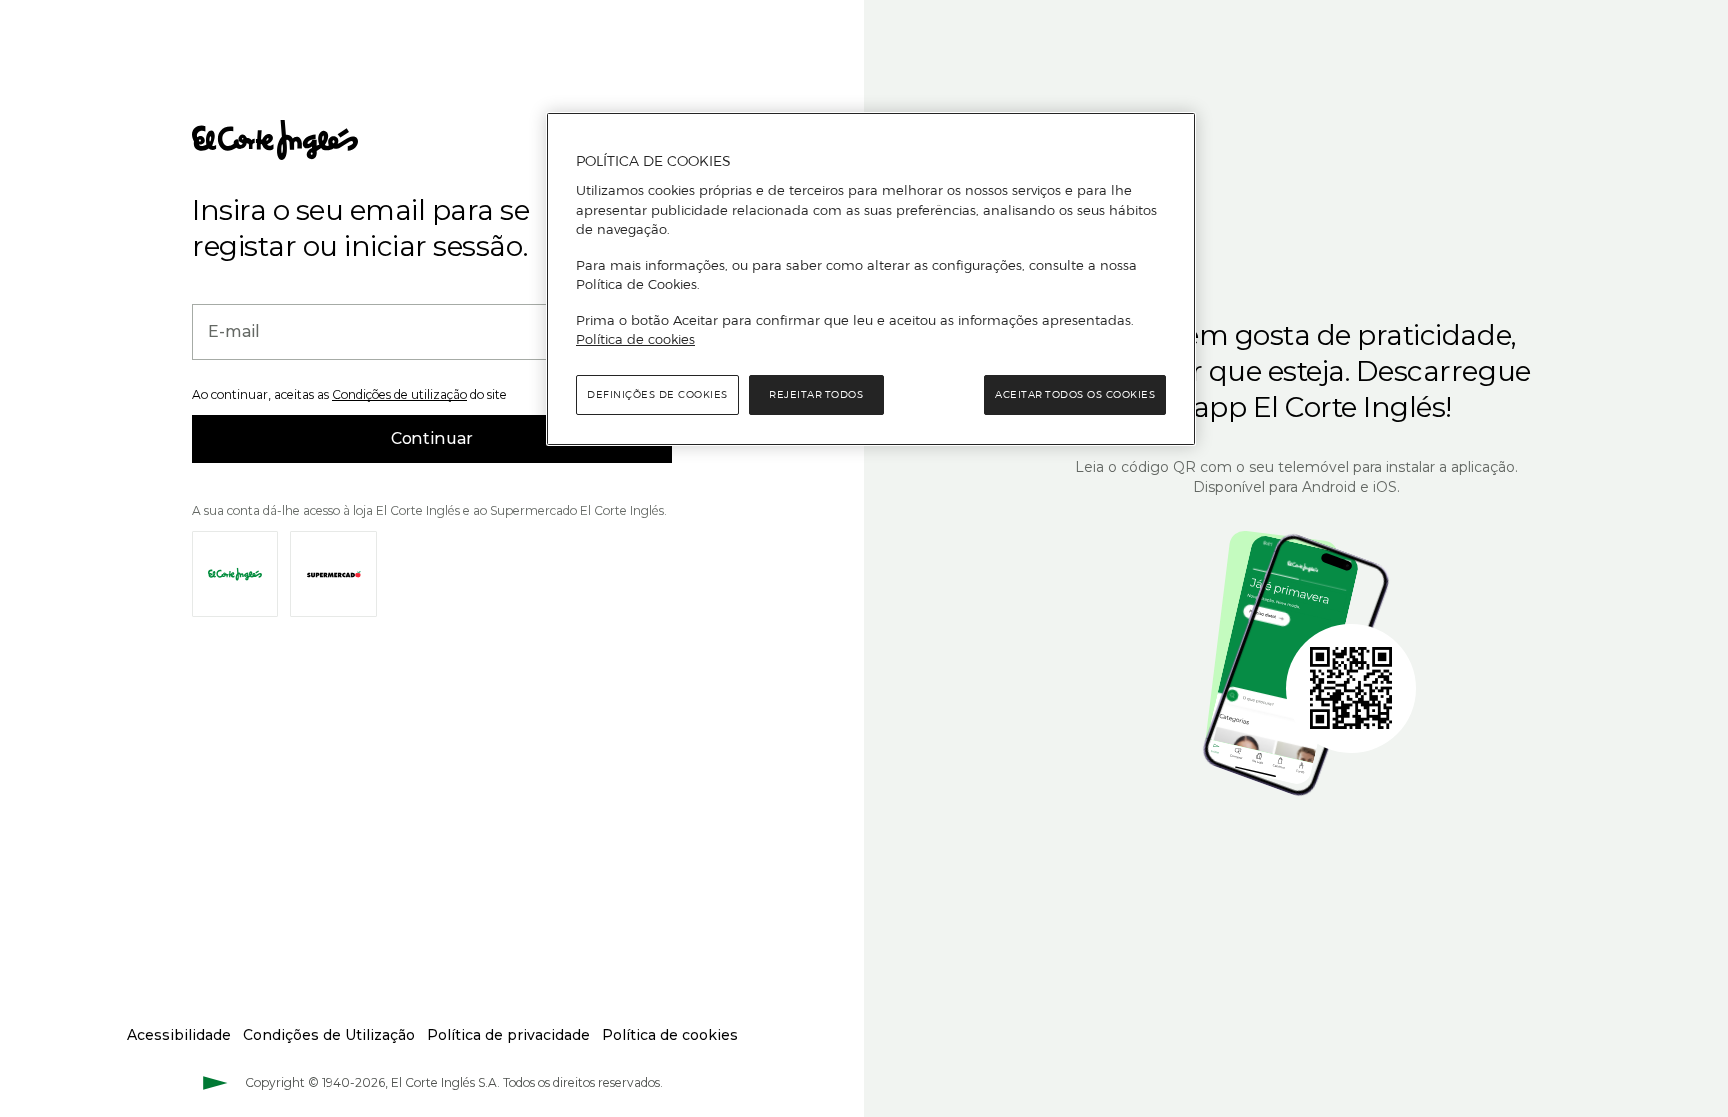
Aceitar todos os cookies (1075, 394)
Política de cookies (635, 339)
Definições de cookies (657, 394)
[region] (871, 279)
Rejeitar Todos (816, 394)
